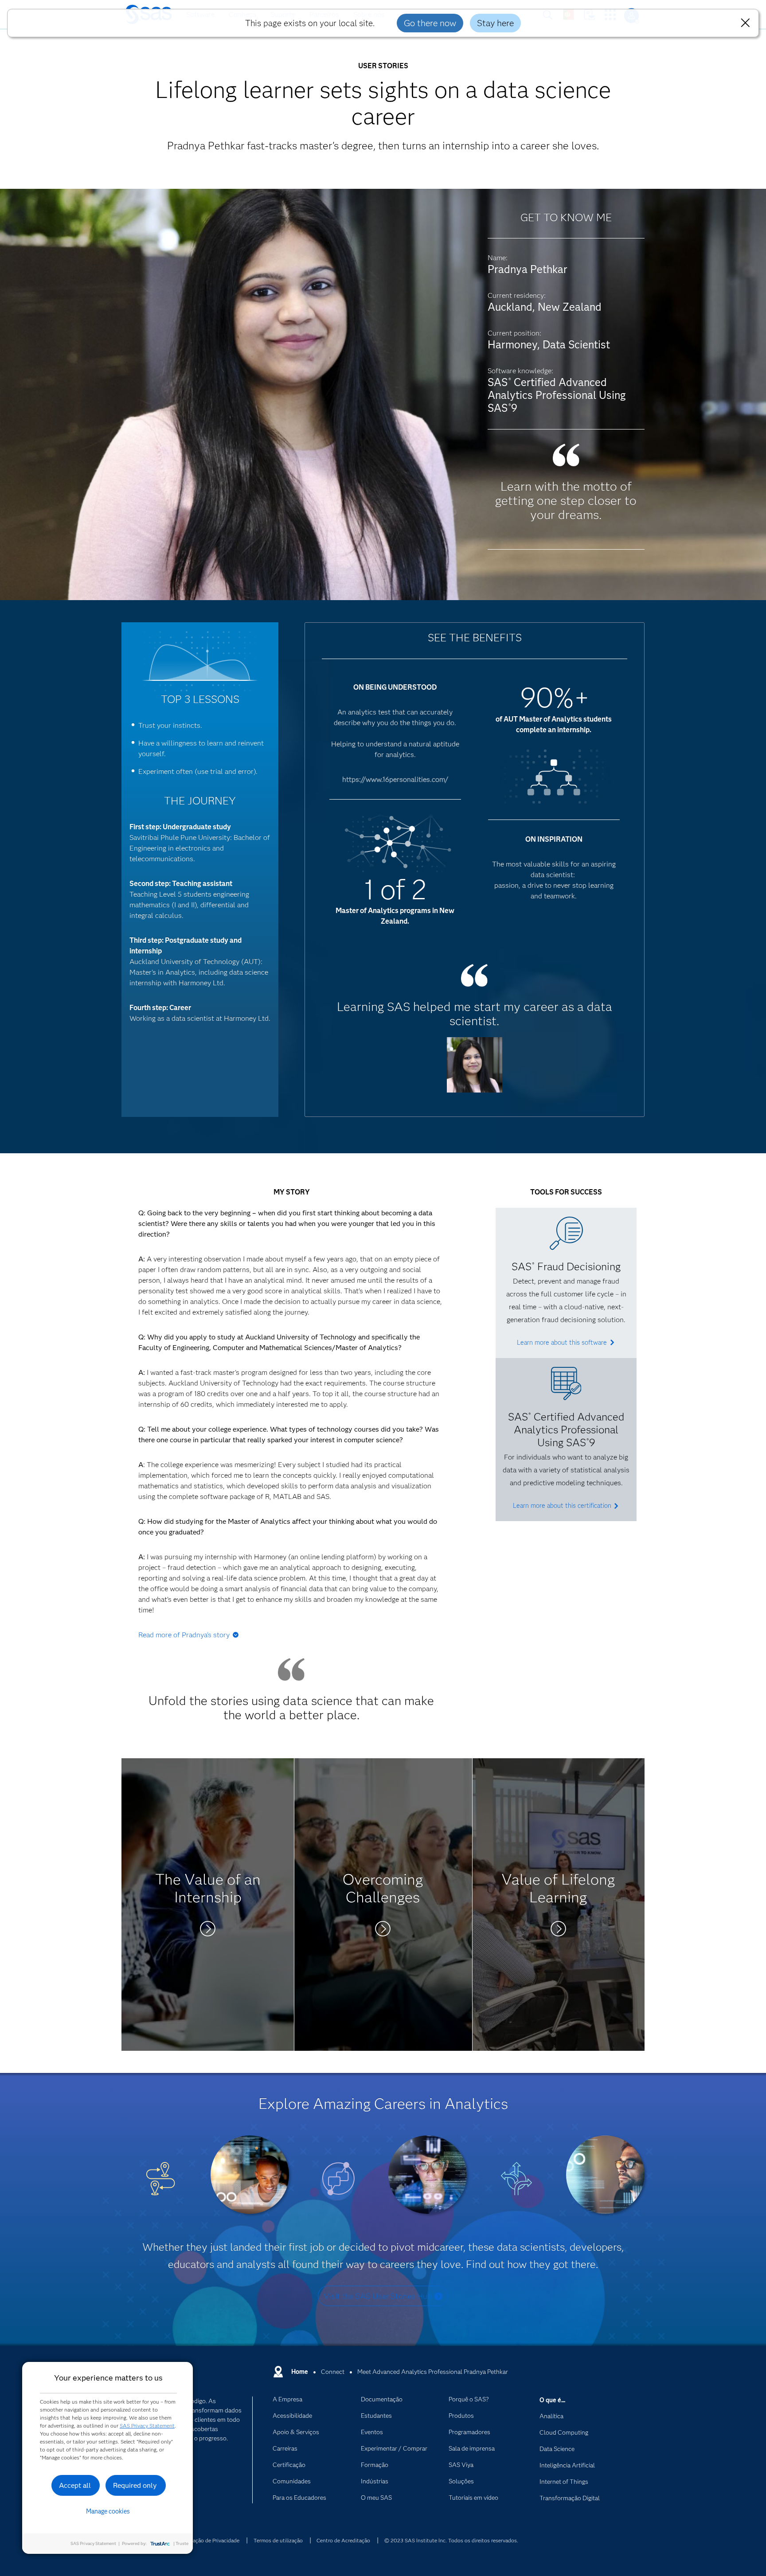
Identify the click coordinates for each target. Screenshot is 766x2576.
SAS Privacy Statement (147, 2426)
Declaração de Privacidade (209, 2540)
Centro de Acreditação (343, 2540)
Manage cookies (108, 2511)
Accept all (75, 2485)
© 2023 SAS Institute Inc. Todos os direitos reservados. (451, 2540)
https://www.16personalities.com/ (395, 779)
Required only (135, 2485)
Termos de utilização (278, 2540)
